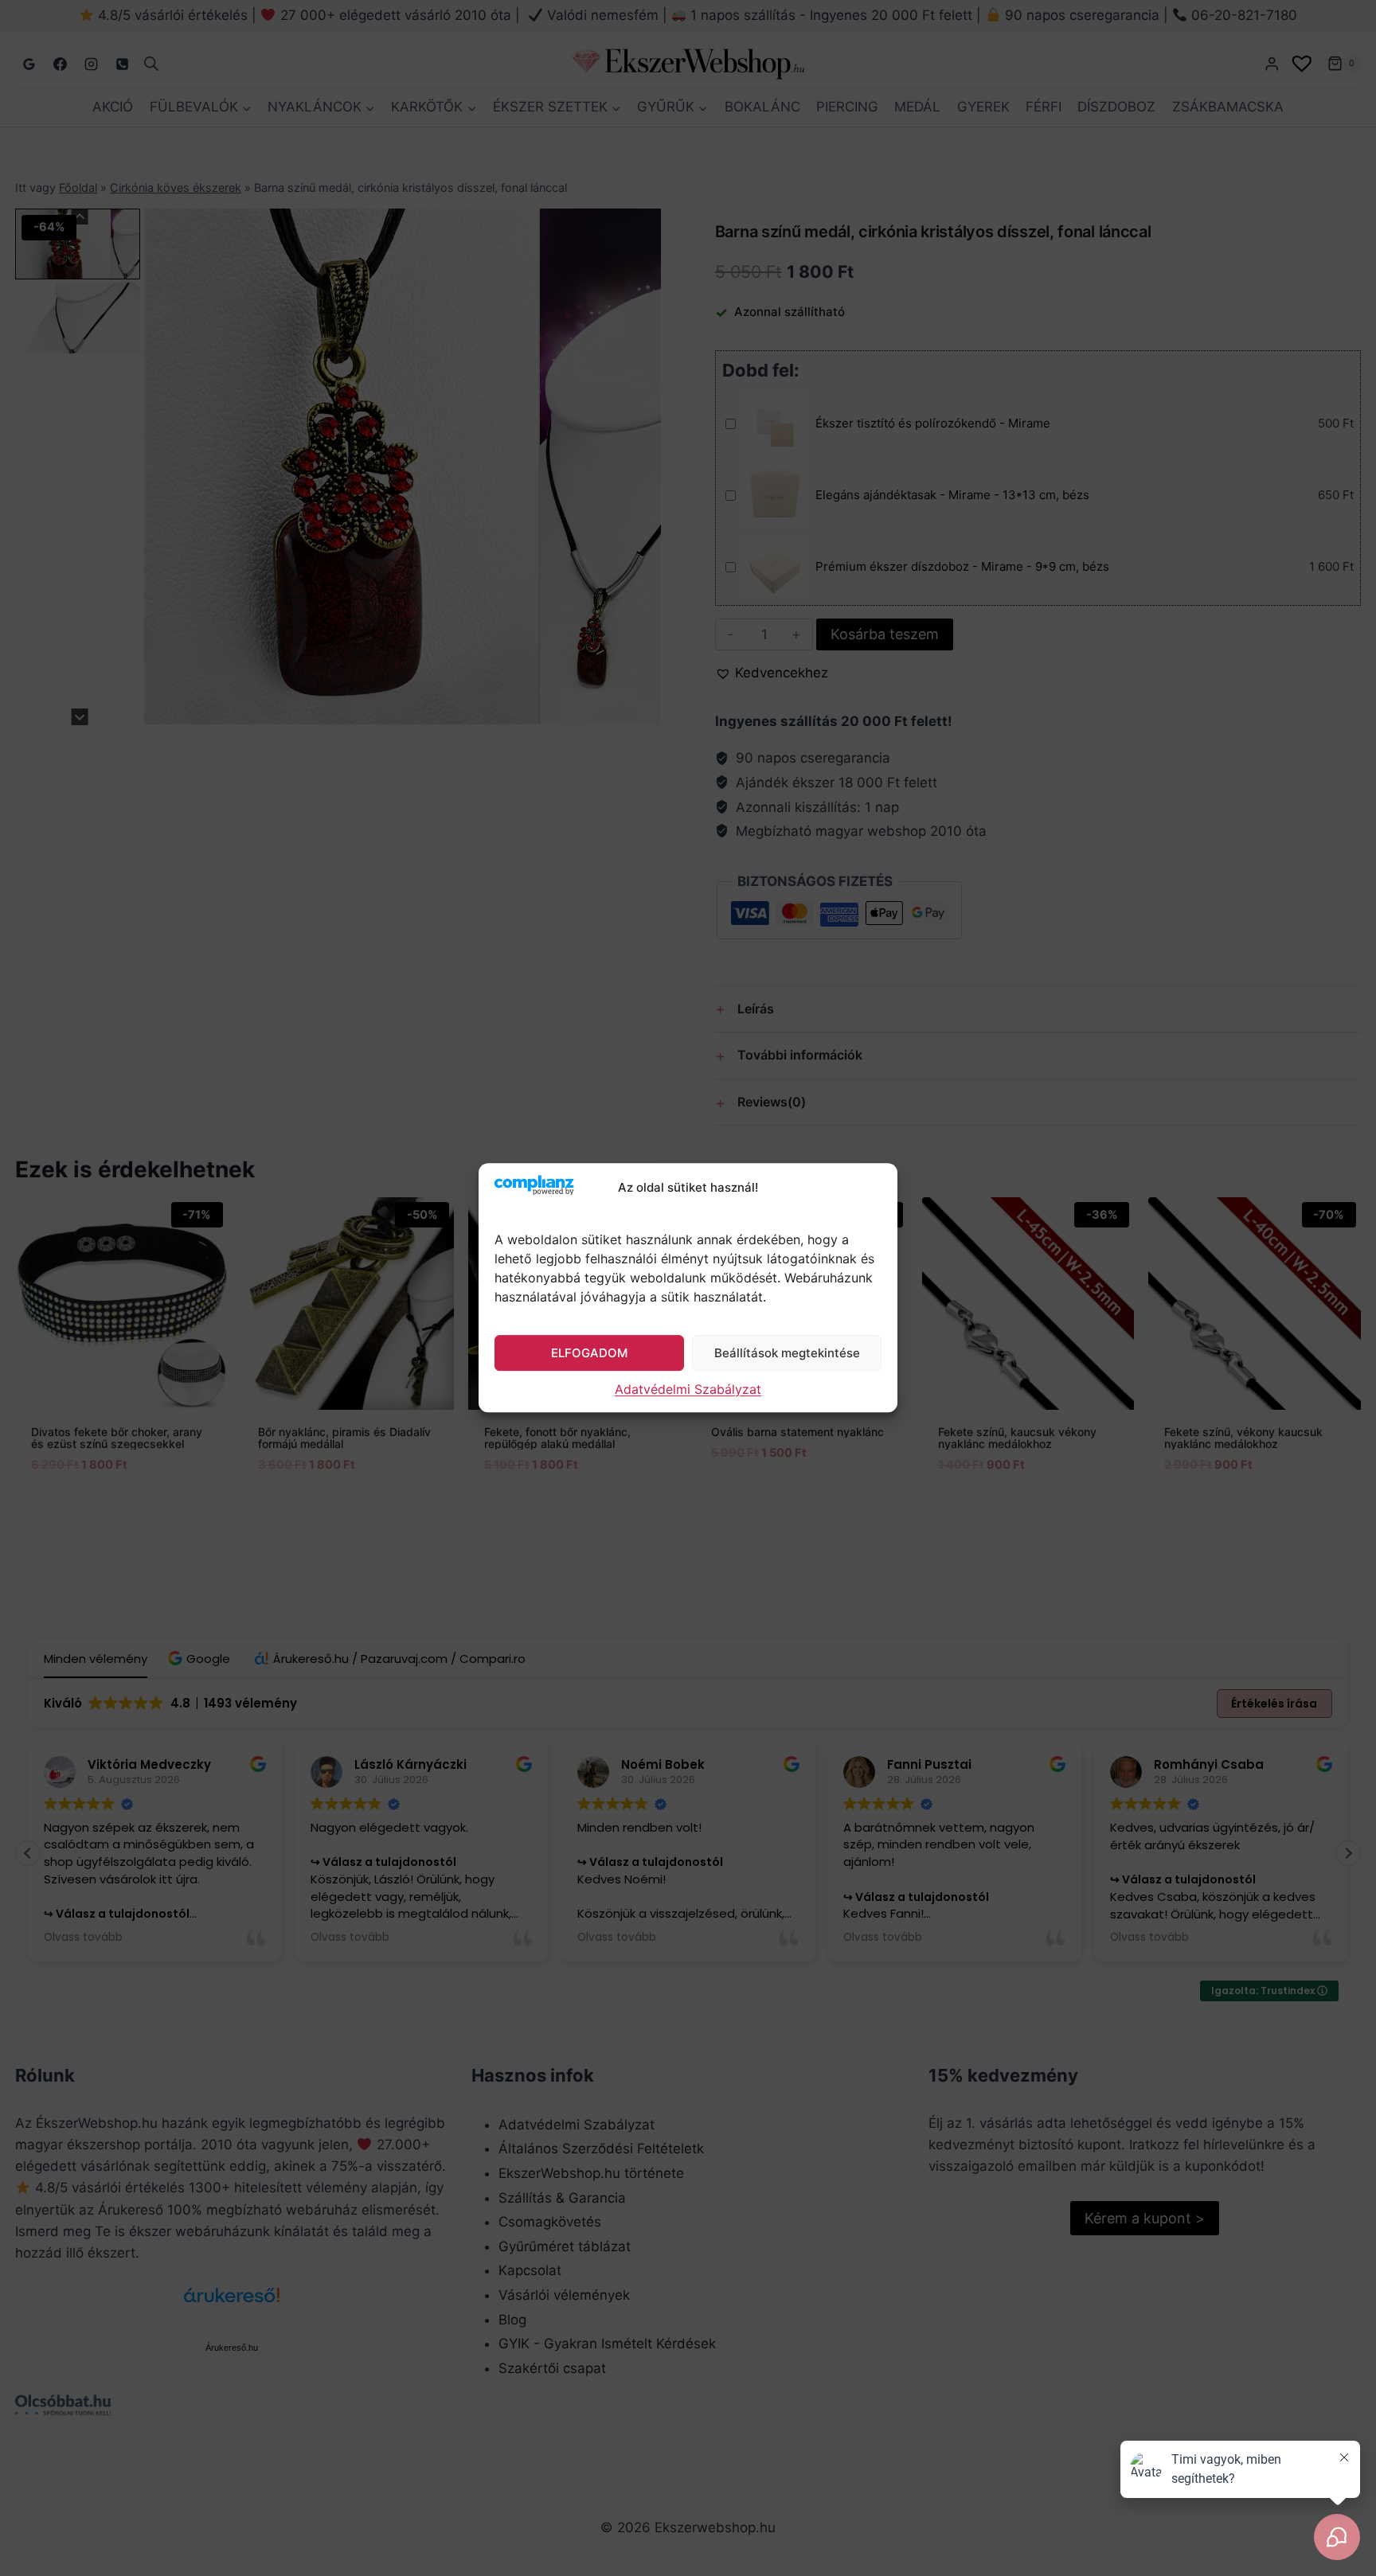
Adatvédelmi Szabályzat (688, 1390)
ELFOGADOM (589, 1353)
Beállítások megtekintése (787, 1353)
